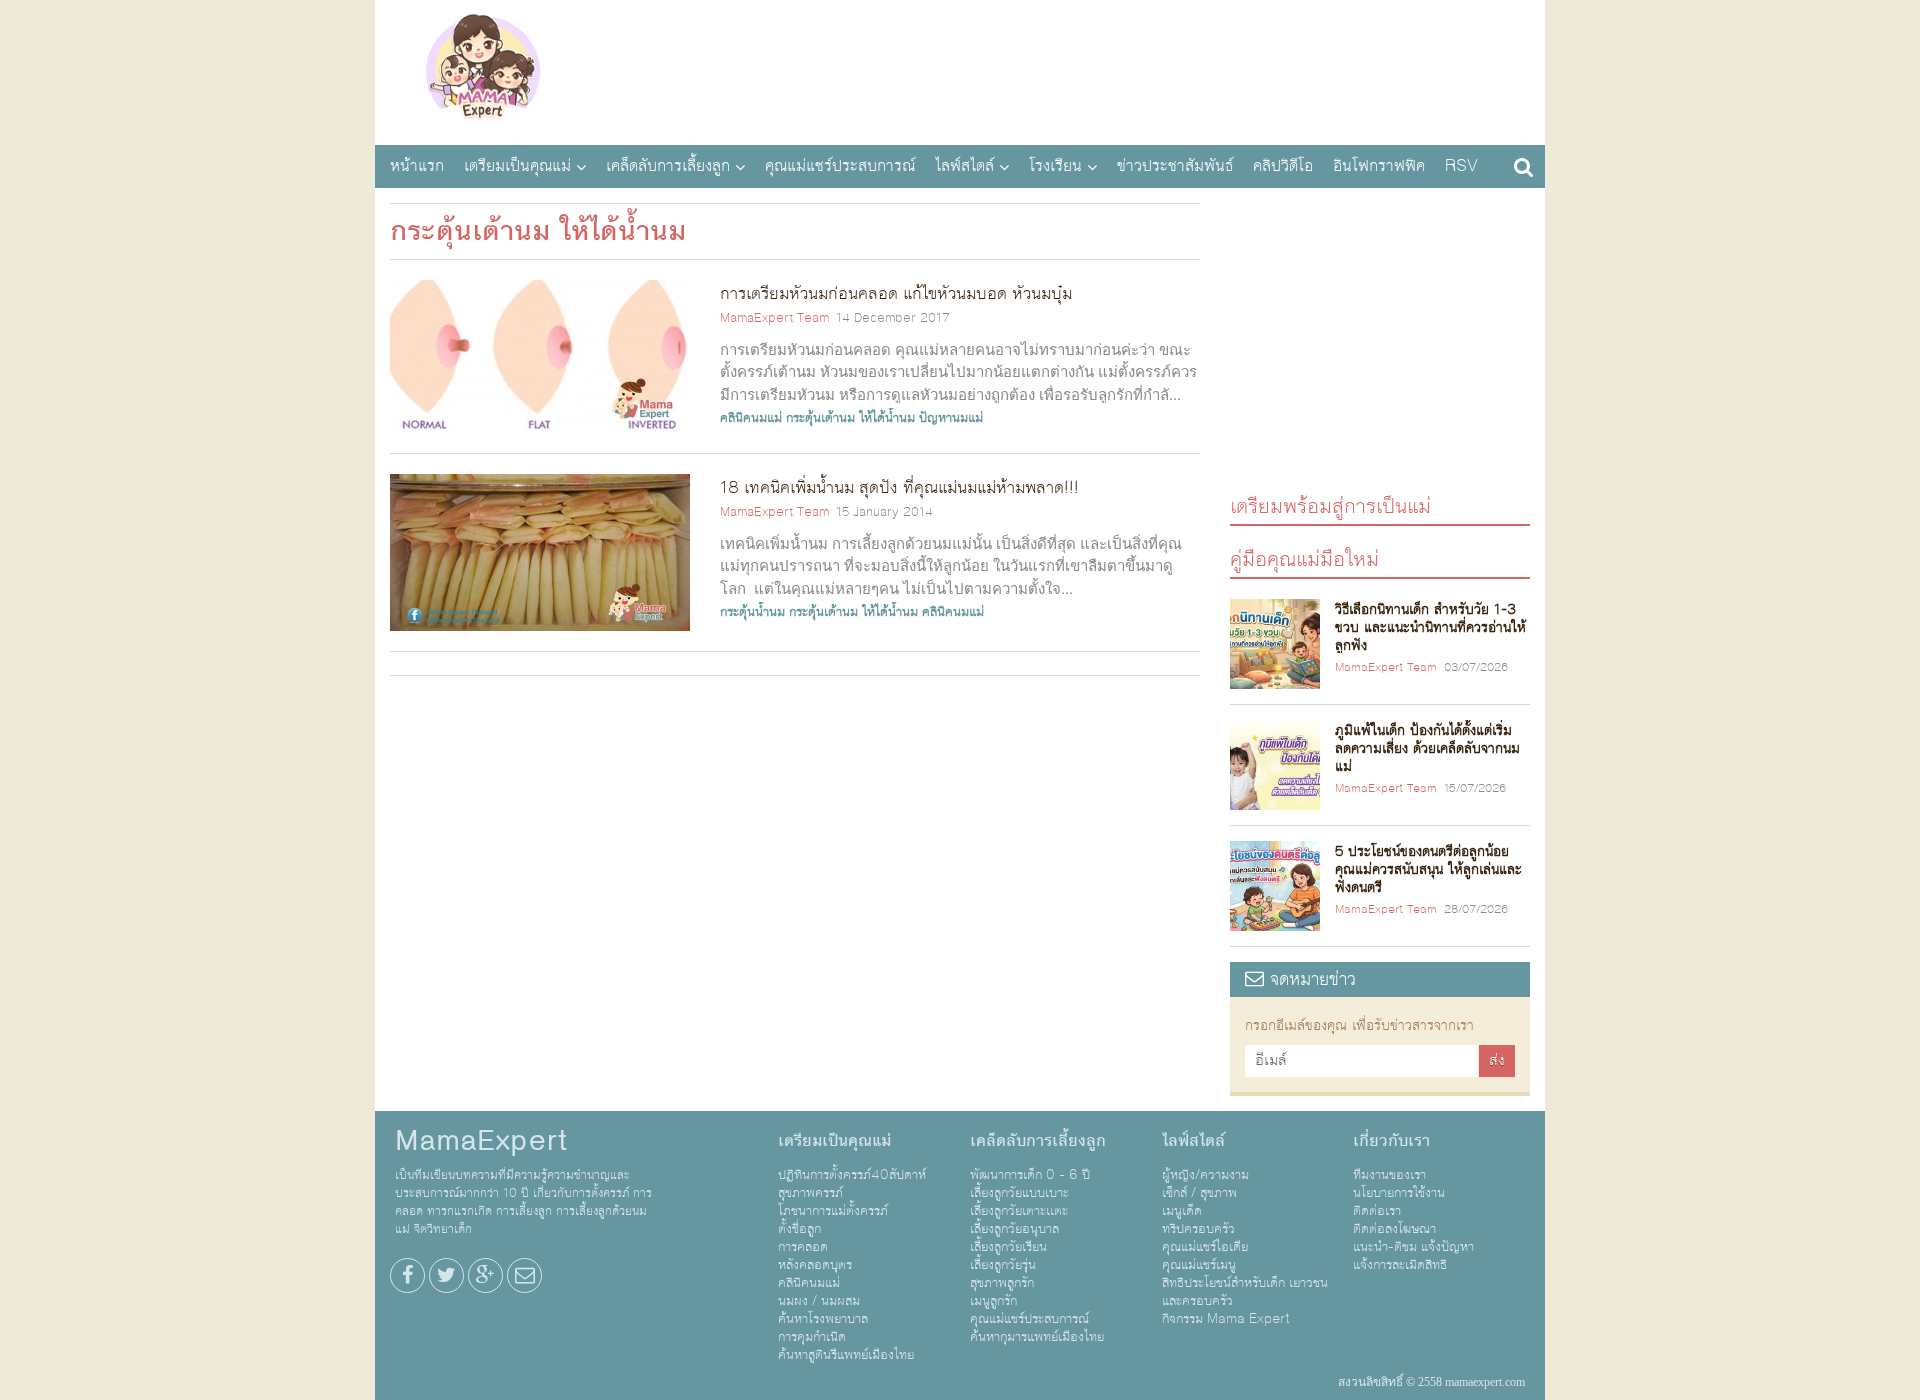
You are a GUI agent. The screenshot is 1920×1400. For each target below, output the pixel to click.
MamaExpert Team (774, 318)
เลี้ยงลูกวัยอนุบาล (1014, 1229)
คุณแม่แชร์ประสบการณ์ (840, 166)
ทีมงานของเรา (1389, 1175)
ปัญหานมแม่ (951, 418)
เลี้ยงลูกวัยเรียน (1008, 1247)
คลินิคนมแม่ (751, 418)
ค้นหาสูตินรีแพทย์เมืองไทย (846, 1355)
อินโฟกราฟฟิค (1379, 166)
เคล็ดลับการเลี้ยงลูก (668, 166)
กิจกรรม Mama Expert (1226, 1319)
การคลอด (803, 1247)
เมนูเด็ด (1182, 1211)
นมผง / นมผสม (819, 1301)
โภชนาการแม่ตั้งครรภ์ (833, 1211)
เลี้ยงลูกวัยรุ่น (1003, 1265)
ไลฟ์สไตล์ (964, 166)
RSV (1461, 166)
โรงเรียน (1055, 166)
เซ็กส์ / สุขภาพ (1199, 1193)
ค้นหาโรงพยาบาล (823, 1319)
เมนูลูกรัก (993, 1301)
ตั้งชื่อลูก (799, 1229)
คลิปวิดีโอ (1283, 166)
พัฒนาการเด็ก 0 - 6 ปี (1030, 1175)
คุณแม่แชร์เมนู (1199, 1265)
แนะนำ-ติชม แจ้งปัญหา (1413, 1247)
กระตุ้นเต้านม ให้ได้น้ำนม (850, 418)
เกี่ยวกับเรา (1391, 1141)
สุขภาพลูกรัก (1002, 1283)
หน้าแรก (417, 166)
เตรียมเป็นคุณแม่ (517, 166)
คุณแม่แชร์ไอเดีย (1205, 1247)
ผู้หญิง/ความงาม (1205, 1175)
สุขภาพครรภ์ (810, 1193)
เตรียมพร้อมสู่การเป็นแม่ (1330, 505)
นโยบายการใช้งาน (1399, 1193)
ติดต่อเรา (1377, 1211)
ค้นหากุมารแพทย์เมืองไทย (1037, 1337)
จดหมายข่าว (1310, 979)
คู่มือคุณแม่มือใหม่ (1304, 558)
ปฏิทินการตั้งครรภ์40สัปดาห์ (852, 1175)
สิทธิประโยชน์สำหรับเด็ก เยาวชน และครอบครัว (1245, 1292)
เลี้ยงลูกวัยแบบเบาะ (1019, 1193)
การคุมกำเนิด (812, 1337)
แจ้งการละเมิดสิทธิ (1400, 1265)
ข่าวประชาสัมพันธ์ (1175, 166)
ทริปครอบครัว (1198, 1229)
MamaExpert (482, 70)
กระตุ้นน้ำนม (752, 612)
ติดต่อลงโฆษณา (1394, 1229)
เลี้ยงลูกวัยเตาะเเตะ (1019, 1211)
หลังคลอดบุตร (815, 1265)
